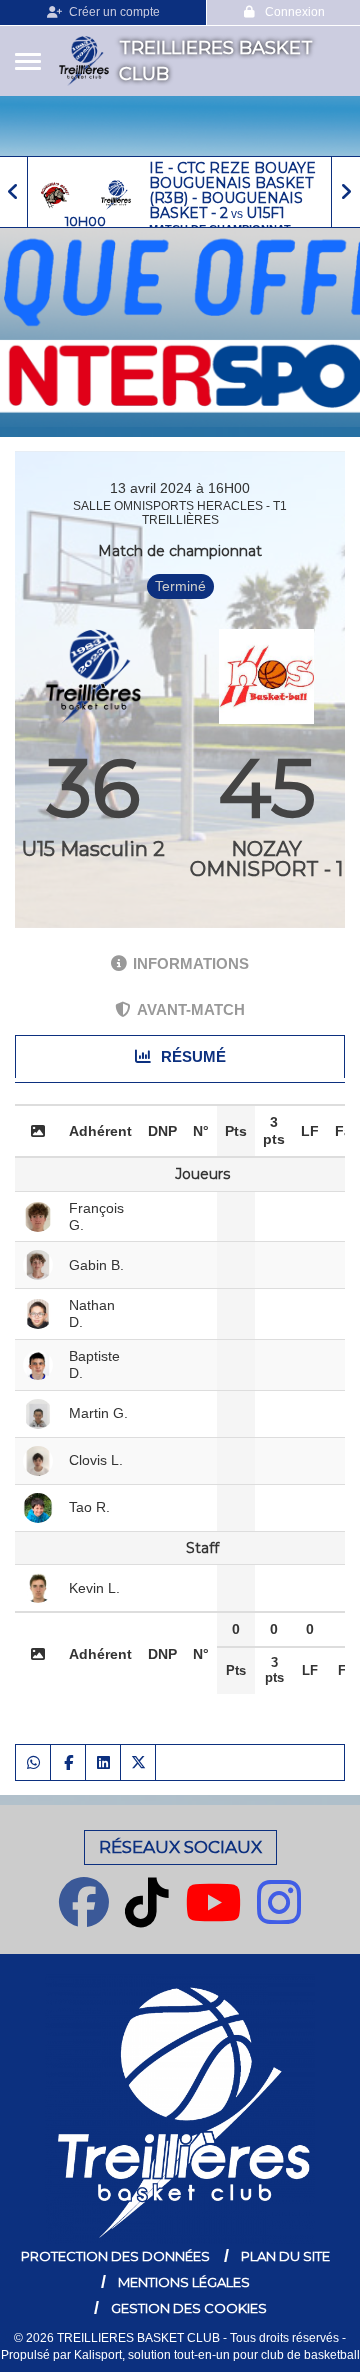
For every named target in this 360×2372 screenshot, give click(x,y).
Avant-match (191, 1009)
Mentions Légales (184, 2282)
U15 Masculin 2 (93, 849)
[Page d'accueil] (84, 61)
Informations (191, 963)
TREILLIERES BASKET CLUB (216, 61)
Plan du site (285, 2256)
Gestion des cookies (189, 2308)
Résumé (191, 1056)
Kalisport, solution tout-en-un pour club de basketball (217, 2355)
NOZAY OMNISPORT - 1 (266, 859)
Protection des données (115, 2256)
